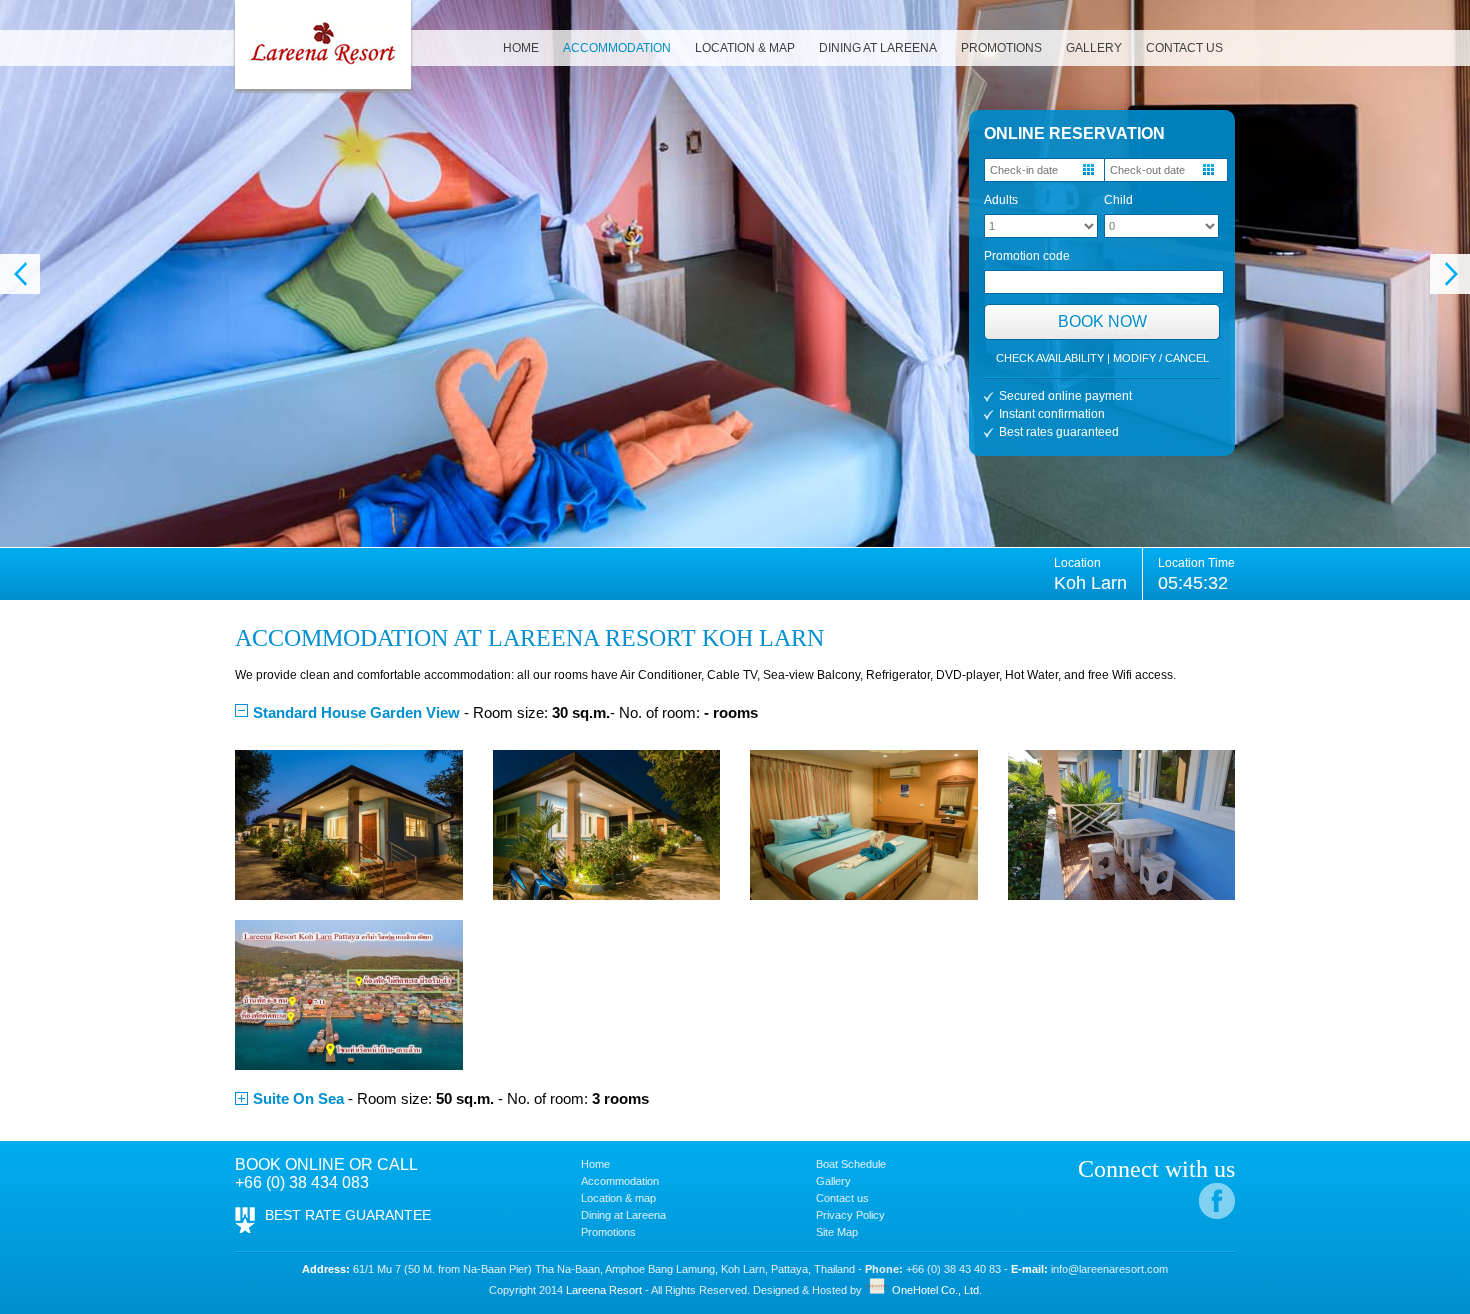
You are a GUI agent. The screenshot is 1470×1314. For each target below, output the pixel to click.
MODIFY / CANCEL (1161, 358)
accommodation (617, 48)
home (521, 48)
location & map (745, 48)
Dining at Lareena (878, 48)
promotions (1001, 48)
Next (1450, 274)
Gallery (833, 1181)
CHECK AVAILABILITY (1050, 358)
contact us (1184, 48)
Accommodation (620, 1181)
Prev (20, 274)
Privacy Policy (850, 1215)
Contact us (842, 1198)
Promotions (608, 1232)
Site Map (837, 1232)
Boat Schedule (851, 1164)
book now (1102, 321)
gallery (1094, 48)
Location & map (618, 1198)
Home (595, 1164)
